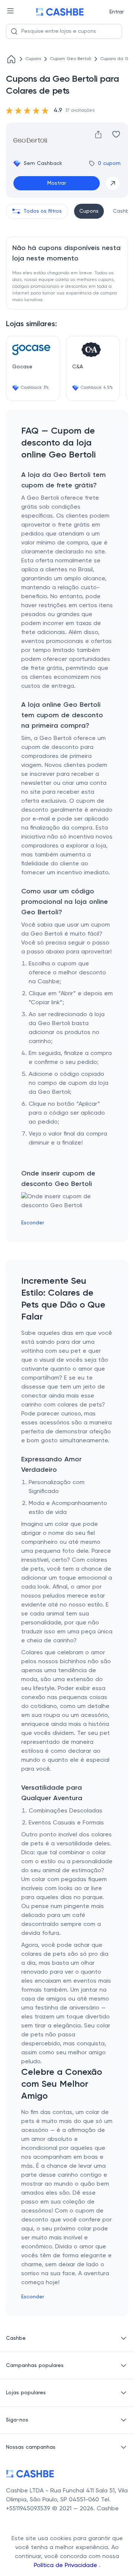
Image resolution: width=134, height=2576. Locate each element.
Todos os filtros (43, 211)
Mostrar (57, 183)
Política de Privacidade (66, 2566)
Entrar (117, 12)
